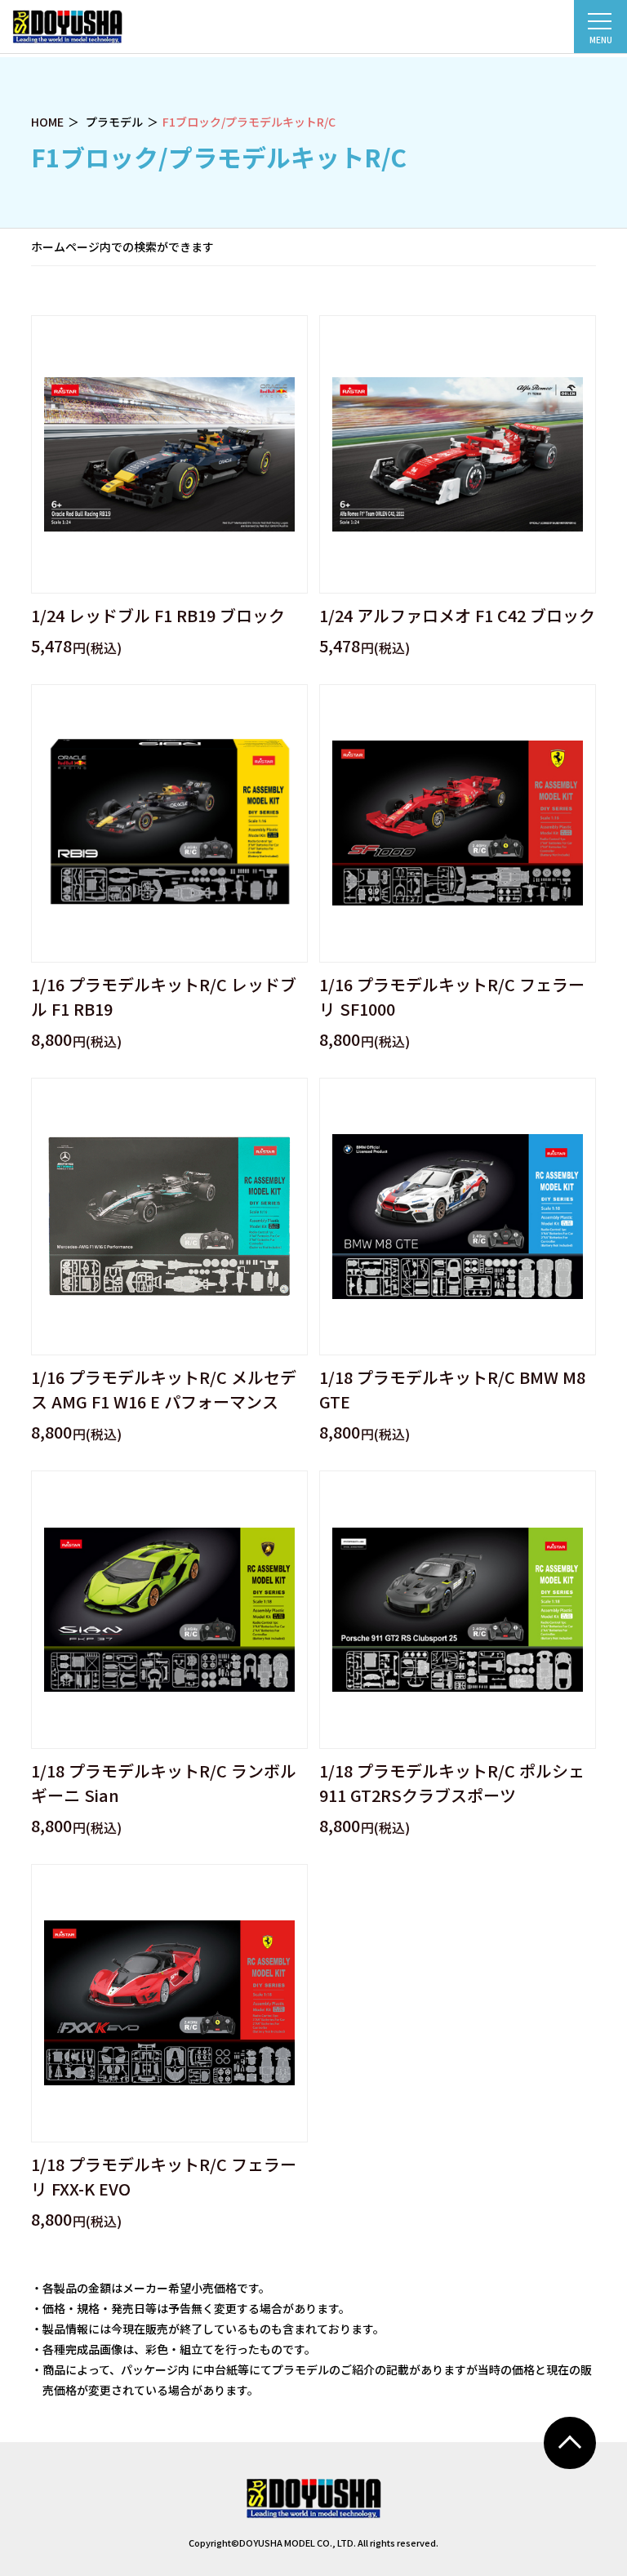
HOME (47, 122)
